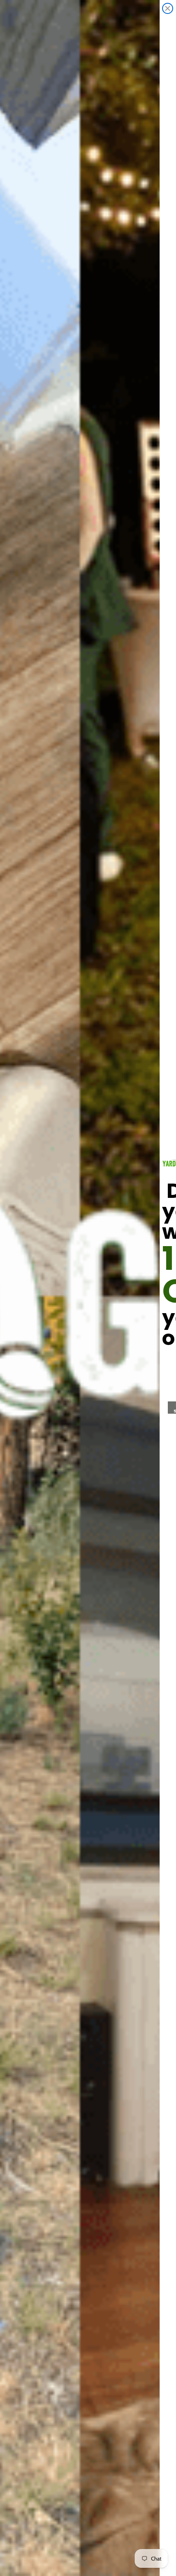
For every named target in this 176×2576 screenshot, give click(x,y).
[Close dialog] (168, 8)
